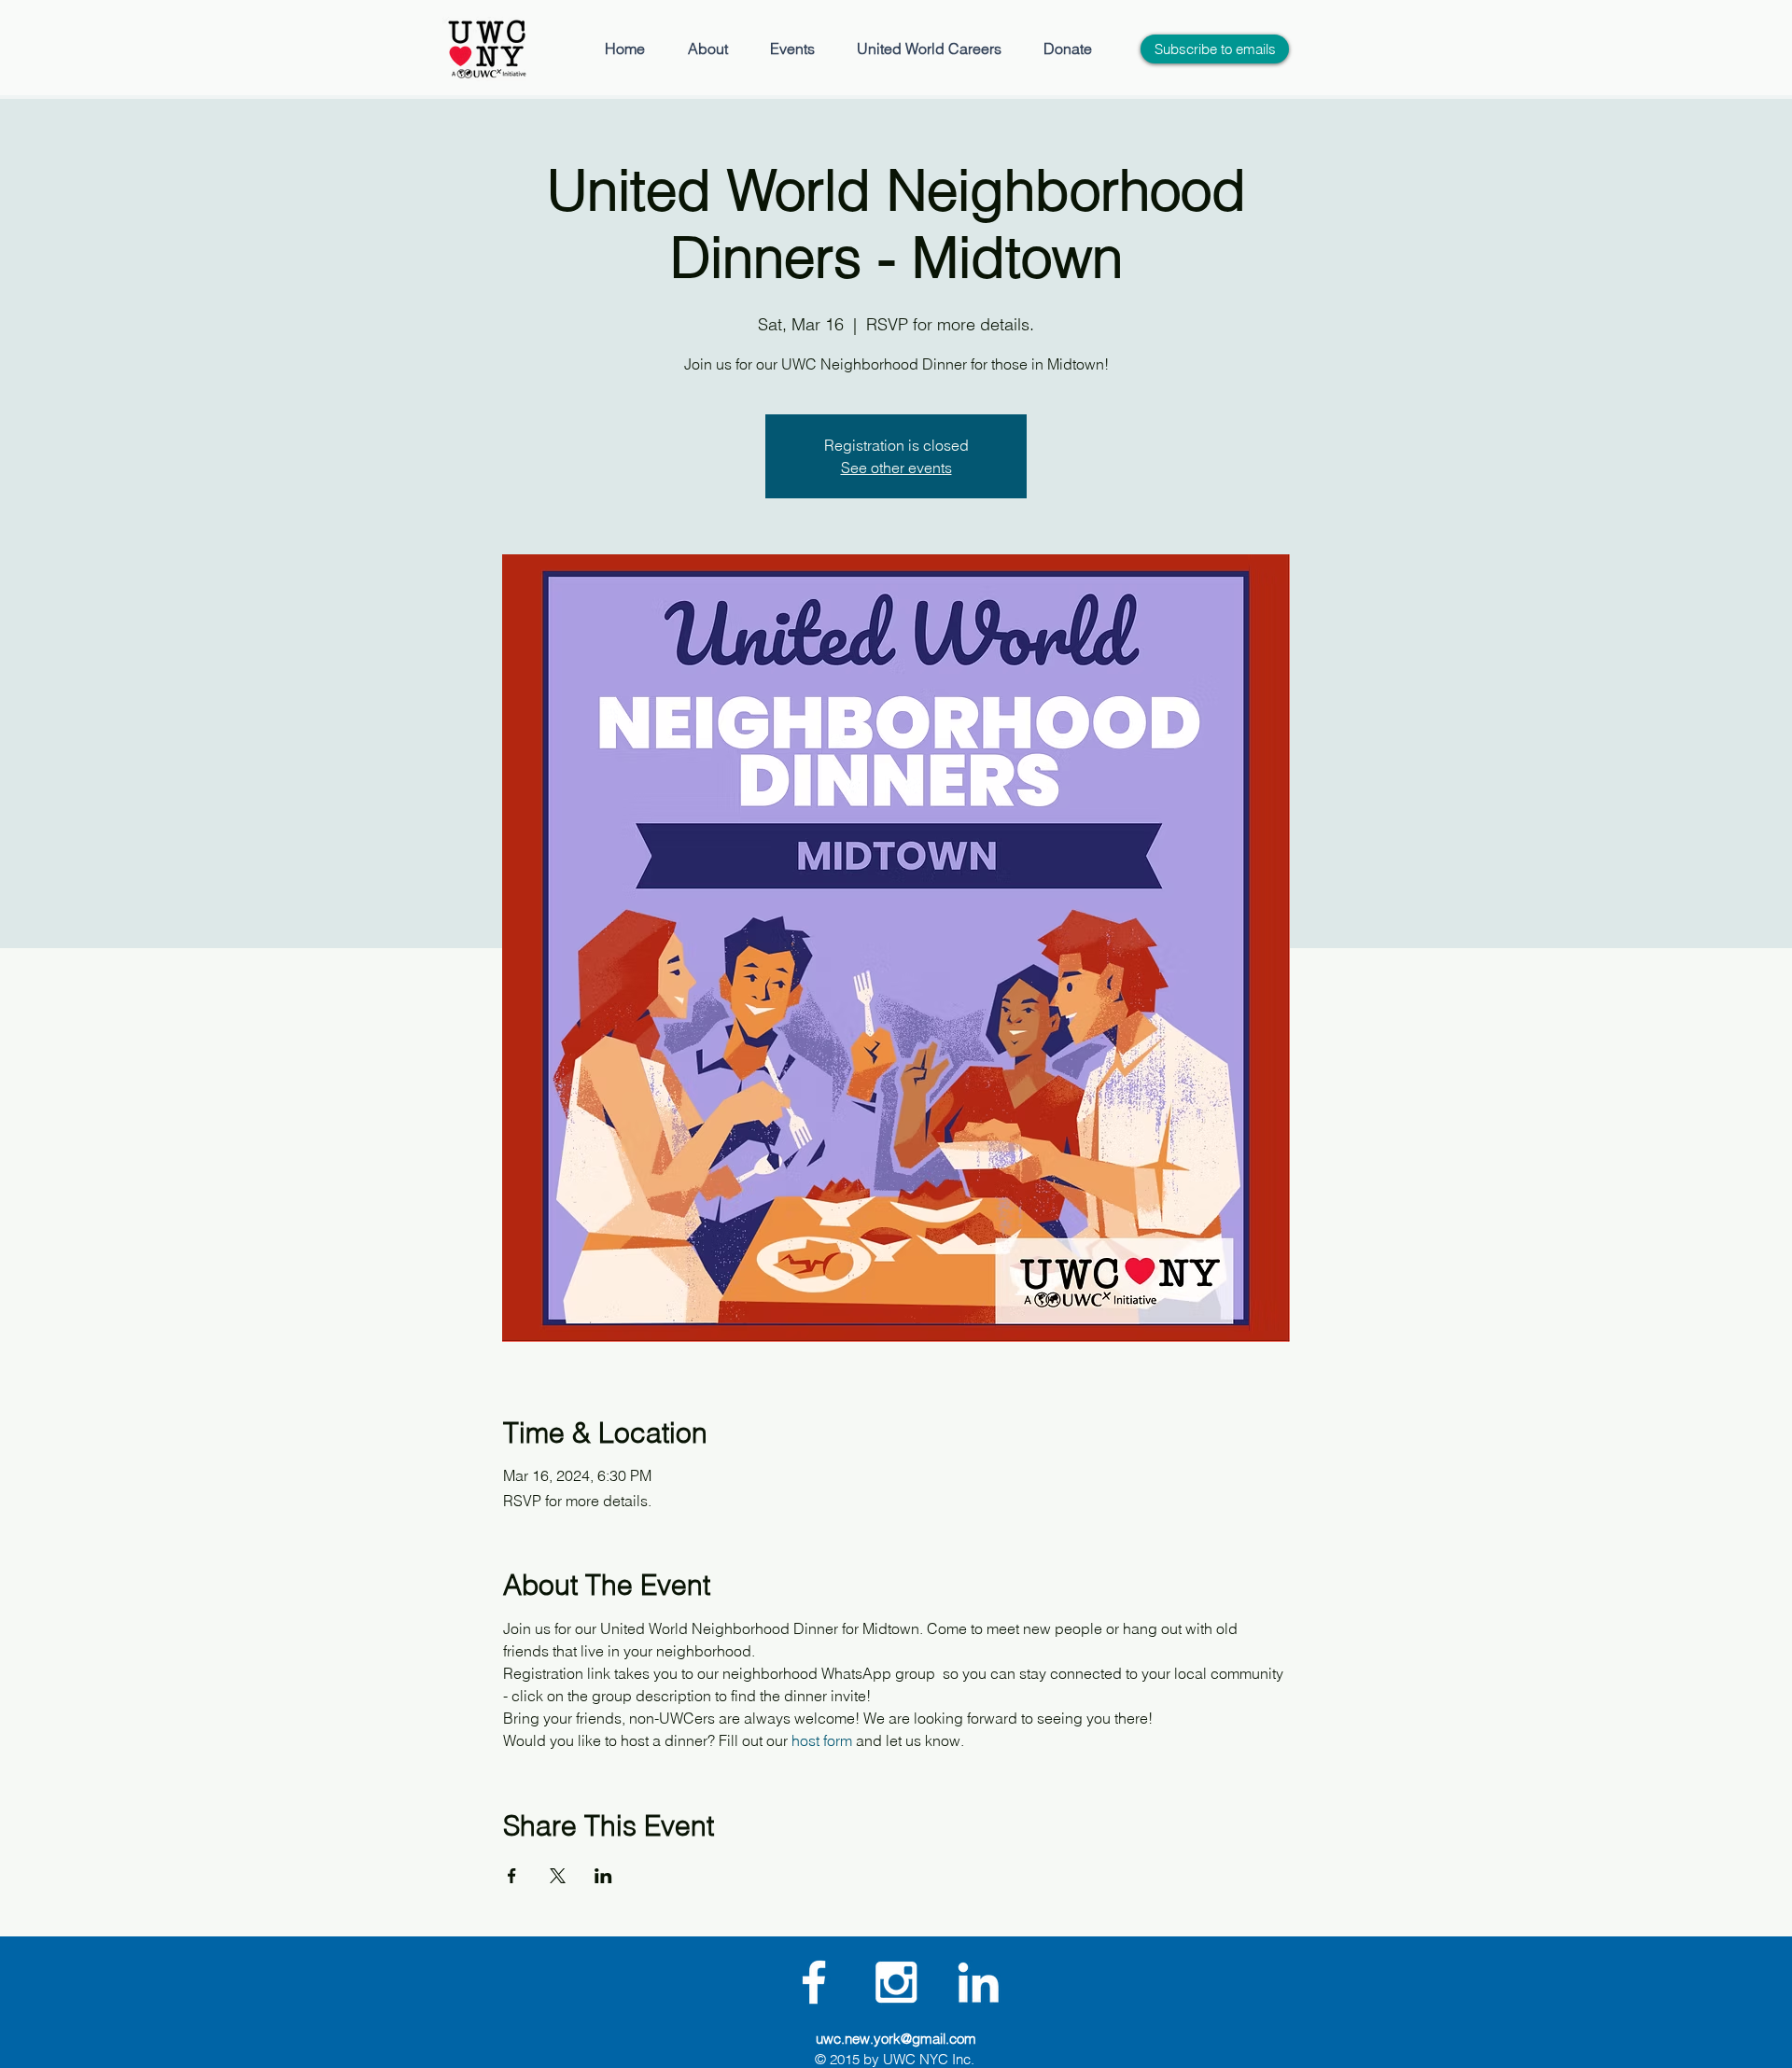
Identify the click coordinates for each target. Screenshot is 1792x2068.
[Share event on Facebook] (512, 1876)
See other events (896, 468)
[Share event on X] (558, 1876)
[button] (707, 49)
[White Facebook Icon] (814, 1982)
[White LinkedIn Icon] (978, 1982)
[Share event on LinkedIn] (603, 1876)
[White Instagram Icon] (896, 1982)
